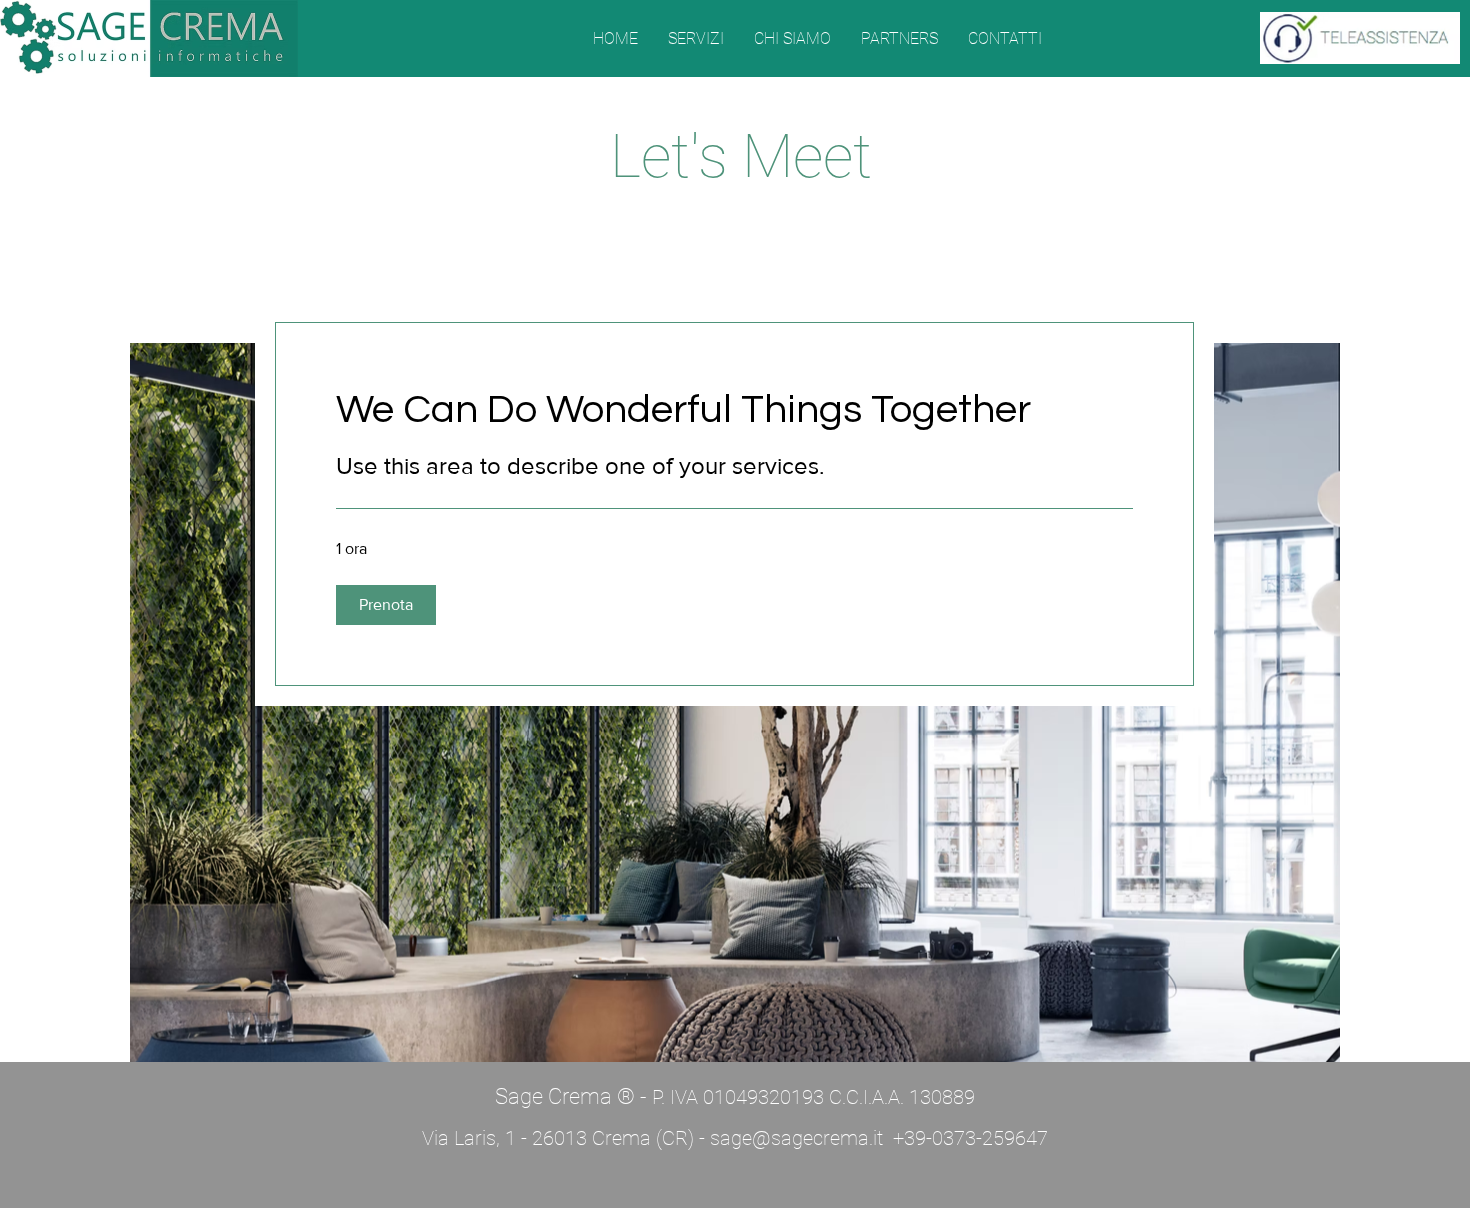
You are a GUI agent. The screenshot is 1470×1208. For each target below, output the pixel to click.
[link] (734, 409)
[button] (386, 605)
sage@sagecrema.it (796, 1138)
